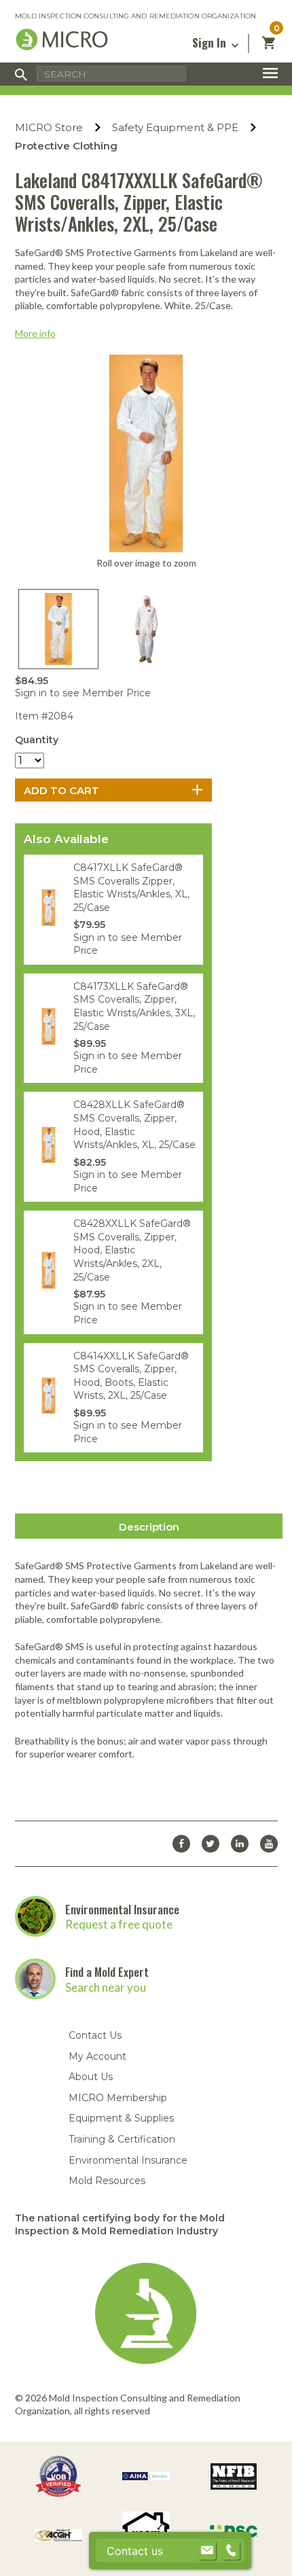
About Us (91, 2077)
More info (35, 333)
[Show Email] (207, 2551)
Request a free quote (119, 1924)
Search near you (106, 1987)
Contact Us (95, 2035)
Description (149, 1527)
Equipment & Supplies (121, 2118)
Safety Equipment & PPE (175, 127)
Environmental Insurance (122, 1909)
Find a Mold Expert (107, 1972)
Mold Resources (107, 2181)
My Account (97, 2056)
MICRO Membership (118, 2098)
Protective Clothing (66, 146)
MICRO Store (49, 127)
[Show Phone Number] (231, 2551)
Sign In (211, 42)
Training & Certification (122, 2139)
